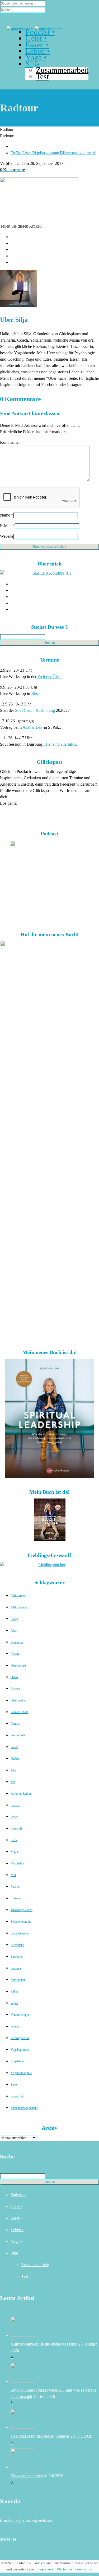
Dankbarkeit (18, 1665)
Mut (13, 1875)
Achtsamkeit (18, 1596)
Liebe (14, 1840)
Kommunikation (21, 1794)
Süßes (14, 1991)
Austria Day (33, 727)
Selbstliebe (17, 1945)
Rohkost (16, 1898)
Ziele (14, 2085)
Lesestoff (16, 1828)
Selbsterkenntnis (21, 1922)
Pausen (15, 1887)
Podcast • (18, 2195)
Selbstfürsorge (20, 1933)
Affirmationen (19, 1607)
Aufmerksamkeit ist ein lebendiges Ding (44, 2344)
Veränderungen (20, 2015)
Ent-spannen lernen (27, 2476)
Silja (14, 2253)
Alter (14, 1631)
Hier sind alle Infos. (61, 744)
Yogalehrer (17, 2061)
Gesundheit (18, 1735)
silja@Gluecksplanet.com (32, 2520)
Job (13, 1782)
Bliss (35, 693)
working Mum (20, 2038)
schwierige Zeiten (22, 1910)
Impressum (46, 2569)
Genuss (15, 1724)
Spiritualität (18, 1980)
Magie (15, 1852)
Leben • (17, 2230)
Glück (14, 1747)
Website (7, 536)
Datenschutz (84, 2569)
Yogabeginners (20, 2050)
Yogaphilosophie (21, 2073)
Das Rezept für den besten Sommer (40, 2436)
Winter (15, 2026)
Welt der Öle (49, 676)
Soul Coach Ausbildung (35, 710)
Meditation (17, 1863)
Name (5, 515)
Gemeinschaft (19, 1712)
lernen (14, 1817)
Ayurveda (17, 1642)
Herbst (15, 1759)
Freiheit (15, 1689)
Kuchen (15, 1805)
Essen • (17, 2218)
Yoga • (16, 2241)
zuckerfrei (17, 2096)
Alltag (14, 1619)
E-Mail (6, 526)
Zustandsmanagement (24, 2108)
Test (25, 2276)
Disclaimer (64, 2569)
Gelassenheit (18, 1700)
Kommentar (10, 442)
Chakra (15, 1654)
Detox (14, 1677)
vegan (14, 2003)
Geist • (16, 2206)
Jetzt (13, 1770)
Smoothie (16, 1957)
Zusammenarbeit (35, 2265)
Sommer (16, 1968)
